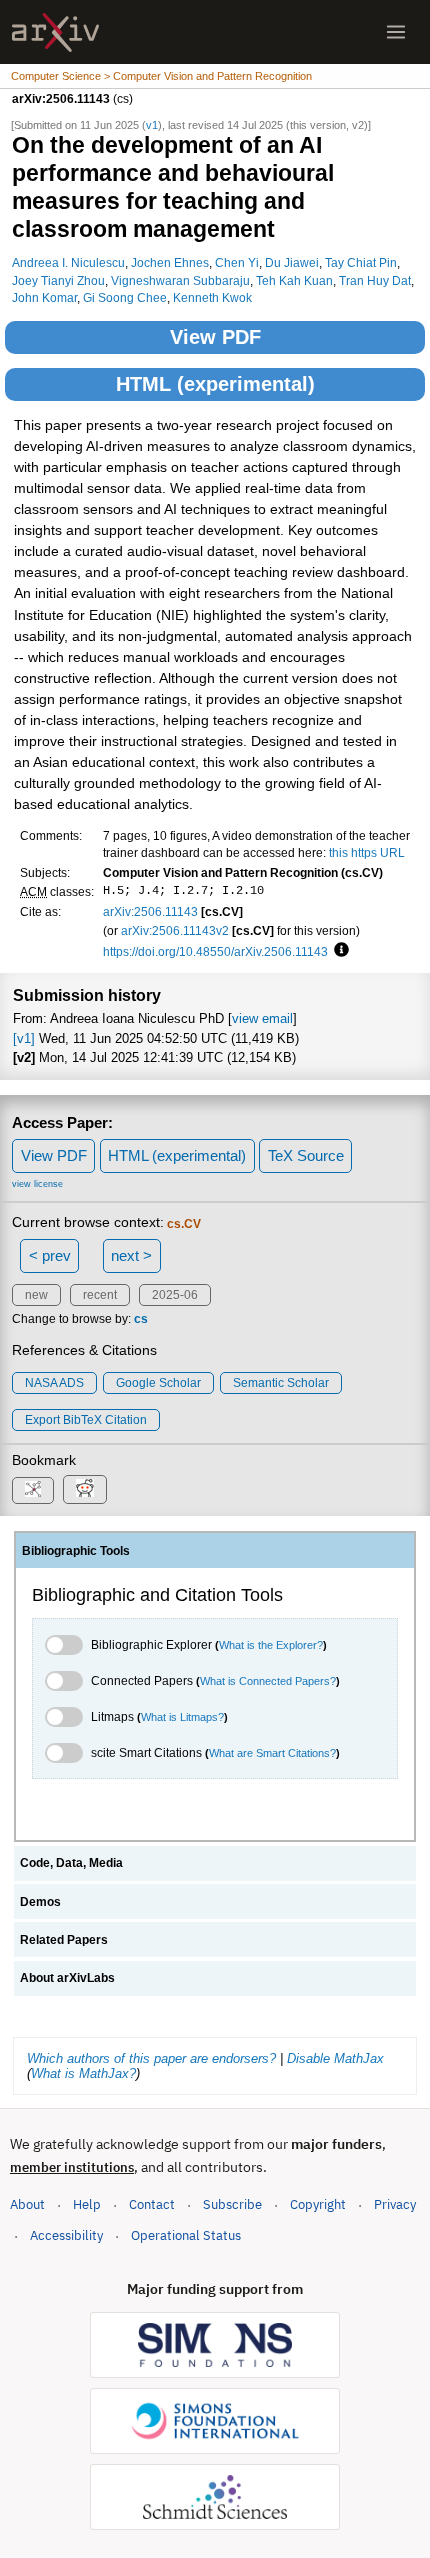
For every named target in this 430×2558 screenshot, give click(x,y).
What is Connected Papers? (268, 1681)
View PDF (215, 337)
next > (131, 1255)
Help (87, 2204)
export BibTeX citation (86, 1420)
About (27, 2204)
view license (37, 1184)
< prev (50, 1255)
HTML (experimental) (215, 384)
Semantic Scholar (281, 1383)
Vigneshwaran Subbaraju (180, 280)
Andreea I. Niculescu (68, 262)
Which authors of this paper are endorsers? (151, 2058)
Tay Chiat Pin (361, 262)
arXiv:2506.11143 (150, 911)
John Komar (44, 297)
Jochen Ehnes (170, 262)
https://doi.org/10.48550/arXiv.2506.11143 (215, 951)
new (36, 1295)
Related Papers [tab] (64, 1940)
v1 (152, 125)
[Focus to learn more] (338, 951)
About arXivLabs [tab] (67, 1978)
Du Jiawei (292, 262)
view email (262, 1018)
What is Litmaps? (182, 1717)
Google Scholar (158, 1383)
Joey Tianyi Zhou (58, 280)
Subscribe (232, 2204)
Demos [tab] (40, 1902)
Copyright (318, 2204)
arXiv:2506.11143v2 (175, 930)
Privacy (395, 2204)
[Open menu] (396, 32)
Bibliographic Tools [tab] (76, 1551)
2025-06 (175, 1295)
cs (141, 1319)
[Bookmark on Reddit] (85, 1489)
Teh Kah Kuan (294, 280)
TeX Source (306, 1155)
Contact (152, 2204)
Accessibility (66, 2235)
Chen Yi (237, 262)
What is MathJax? (83, 2073)
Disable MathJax (335, 2058)
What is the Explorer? (271, 1645)
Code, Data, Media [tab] (71, 1863)
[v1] (24, 1038)
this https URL (367, 852)
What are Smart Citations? (272, 1753)
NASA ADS (54, 1383)
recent (100, 1295)
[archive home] (55, 32)
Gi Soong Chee (125, 297)
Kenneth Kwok (212, 297)
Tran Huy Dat (375, 280)
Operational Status (186, 2235)
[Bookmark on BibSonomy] (33, 1490)
